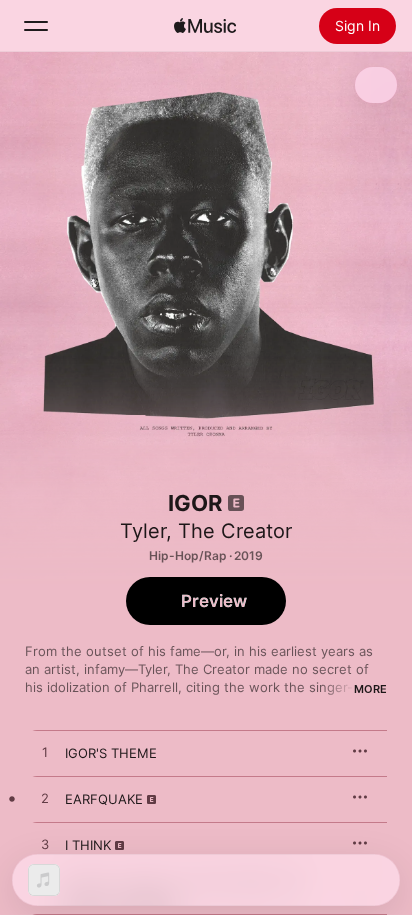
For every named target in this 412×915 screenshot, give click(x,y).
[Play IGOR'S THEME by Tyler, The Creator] (45, 753)
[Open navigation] (36, 26)
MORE (370, 689)
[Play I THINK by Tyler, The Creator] (45, 845)
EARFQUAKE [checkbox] (104, 799)
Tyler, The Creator (206, 531)
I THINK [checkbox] (88, 845)
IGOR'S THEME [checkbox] (111, 753)
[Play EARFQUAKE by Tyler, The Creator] (45, 799)
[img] (205, 26)
